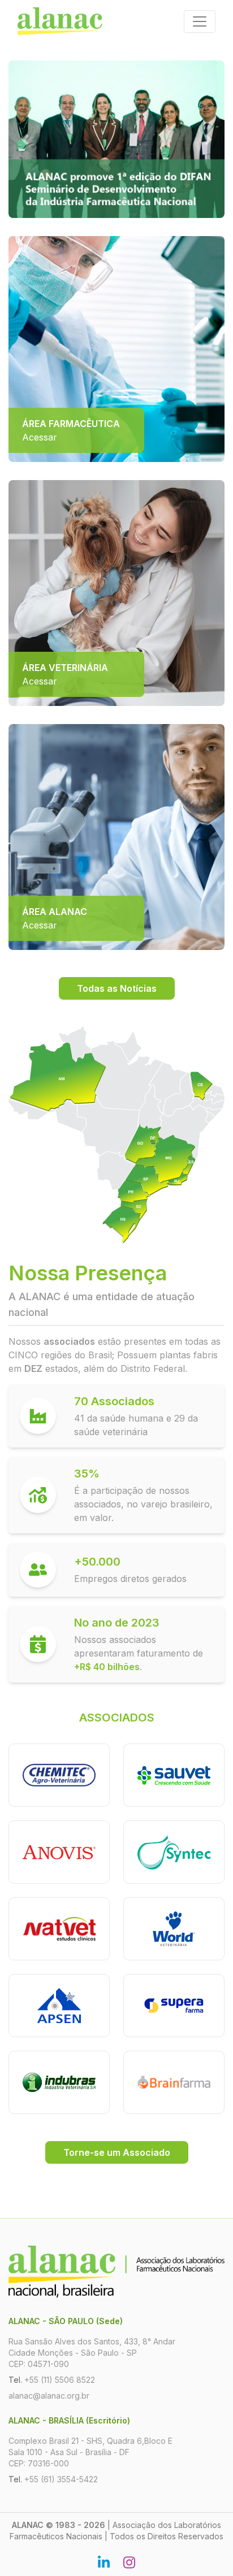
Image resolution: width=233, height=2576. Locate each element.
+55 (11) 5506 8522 (60, 2380)
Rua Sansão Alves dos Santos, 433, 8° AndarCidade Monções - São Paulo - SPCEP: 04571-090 (92, 2353)
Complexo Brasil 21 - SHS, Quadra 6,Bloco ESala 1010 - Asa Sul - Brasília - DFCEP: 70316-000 (90, 2452)
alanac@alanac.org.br (49, 2396)
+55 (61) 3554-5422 (61, 2479)
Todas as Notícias (117, 988)
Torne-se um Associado (117, 2152)
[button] (25, 139)
